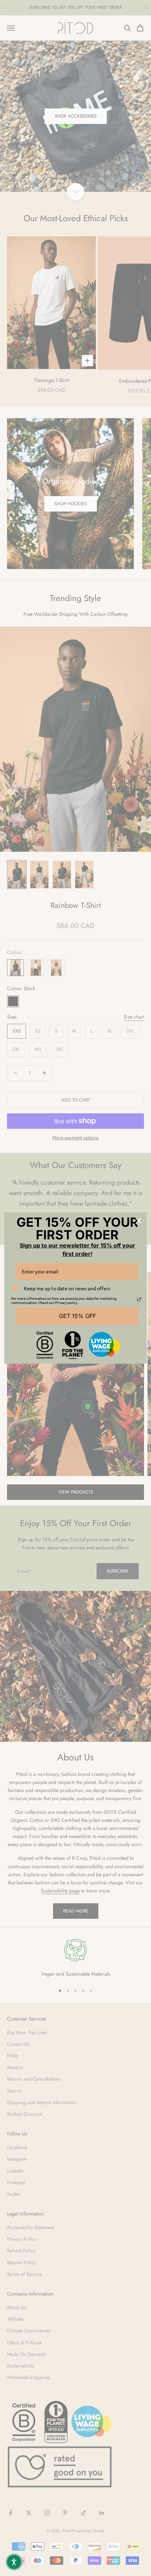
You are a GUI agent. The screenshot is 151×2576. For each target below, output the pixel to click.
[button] (14, 2562)
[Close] (138, 1221)
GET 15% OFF (77, 1316)
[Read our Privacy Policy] (139, 1299)
